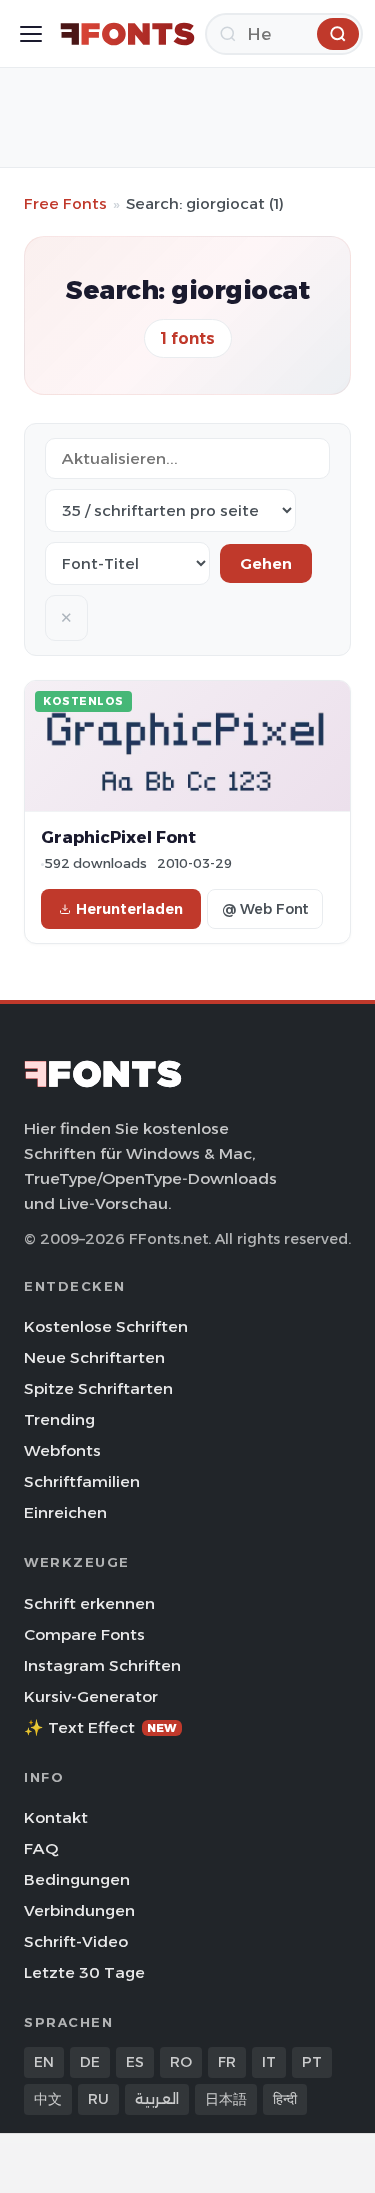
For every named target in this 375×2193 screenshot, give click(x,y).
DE (90, 2062)
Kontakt (56, 1817)
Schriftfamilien (82, 1481)
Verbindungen (79, 1910)
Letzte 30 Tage (84, 1972)
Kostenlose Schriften (106, 1326)
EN (44, 2062)
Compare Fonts (84, 1634)
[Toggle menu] (31, 34)
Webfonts (62, 1450)
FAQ (41, 1848)
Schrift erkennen (89, 1603)
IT (269, 2062)
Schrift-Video (76, 1941)
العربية (157, 2099)
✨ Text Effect (100, 1727)
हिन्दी (285, 2099)
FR (227, 2062)
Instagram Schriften (102, 1665)
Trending (59, 1419)
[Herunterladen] (338, 34)
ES (135, 2062)
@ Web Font (265, 909)
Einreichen (65, 1512)
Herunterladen (129, 909)
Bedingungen (77, 1879)
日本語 (226, 2099)
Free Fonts (65, 203)
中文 (48, 2099)
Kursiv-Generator (91, 1696)
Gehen (266, 563)
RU (98, 2099)
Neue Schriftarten (94, 1357)
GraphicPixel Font (118, 837)
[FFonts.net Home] (127, 34)
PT (312, 2062)
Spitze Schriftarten (98, 1388)
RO (181, 2062)
